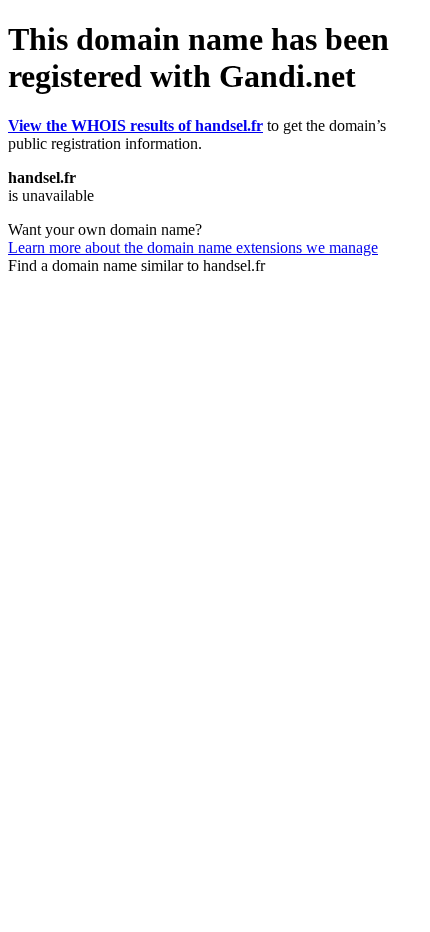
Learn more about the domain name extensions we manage (193, 247)
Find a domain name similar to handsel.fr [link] (136, 265)
